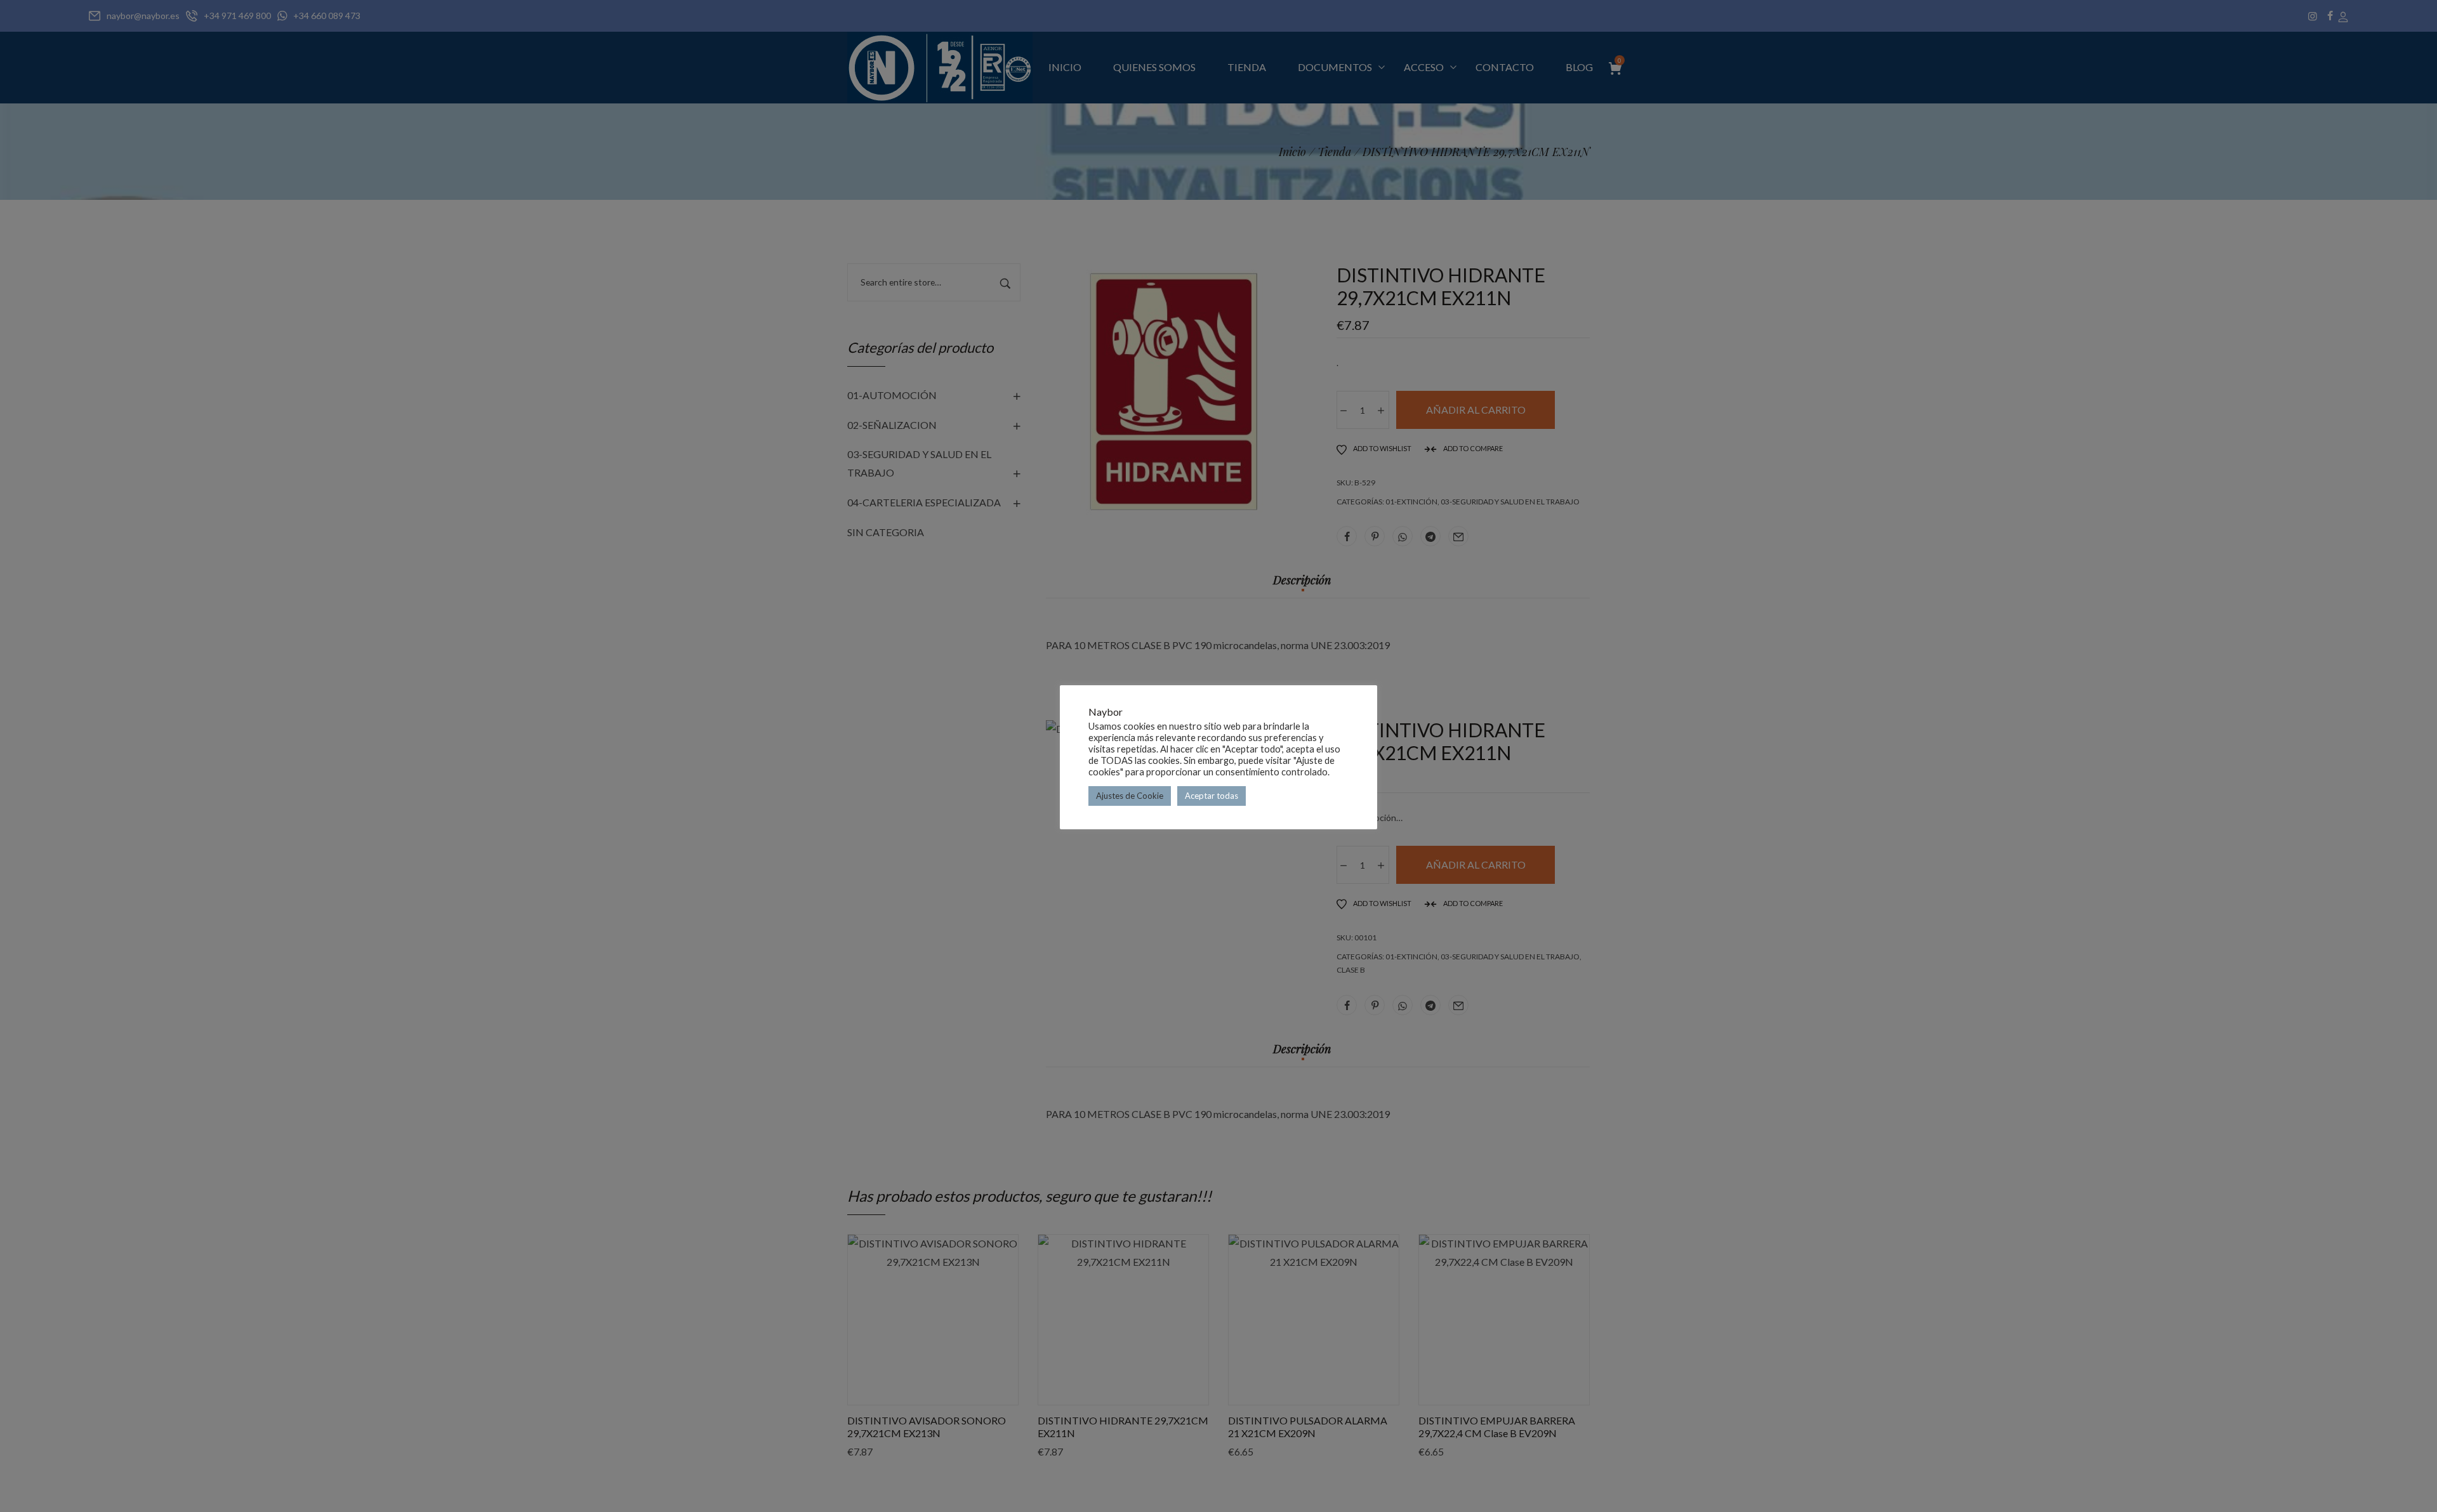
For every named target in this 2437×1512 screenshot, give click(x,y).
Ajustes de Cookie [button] (1130, 796)
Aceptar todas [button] (1212, 796)
